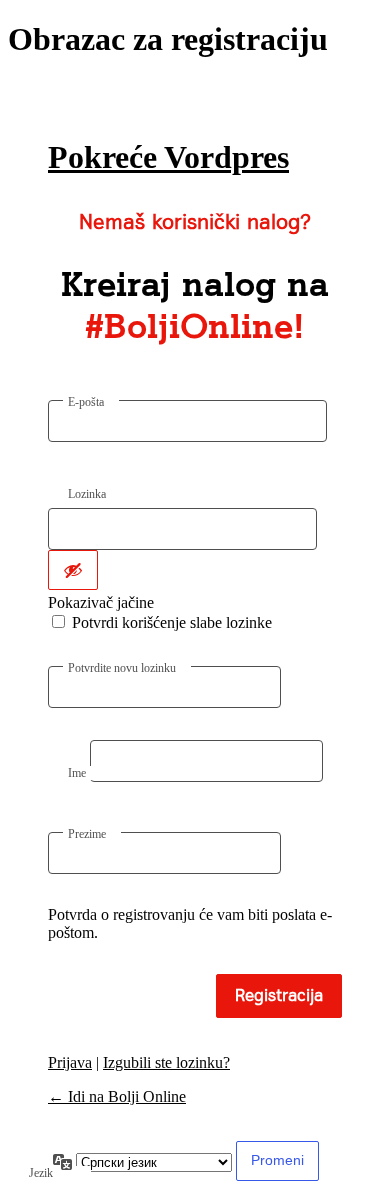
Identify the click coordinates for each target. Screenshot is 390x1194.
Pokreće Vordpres (168, 157)
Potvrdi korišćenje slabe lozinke (172, 622)
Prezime (87, 834)
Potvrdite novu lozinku (122, 668)
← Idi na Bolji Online (117, 1096)
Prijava (70, 1062)
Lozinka (87, 494)
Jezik (41, 1173)
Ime (77, 773)
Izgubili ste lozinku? (166, 1062)
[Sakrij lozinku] (73, 570)
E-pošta (86, 402)
